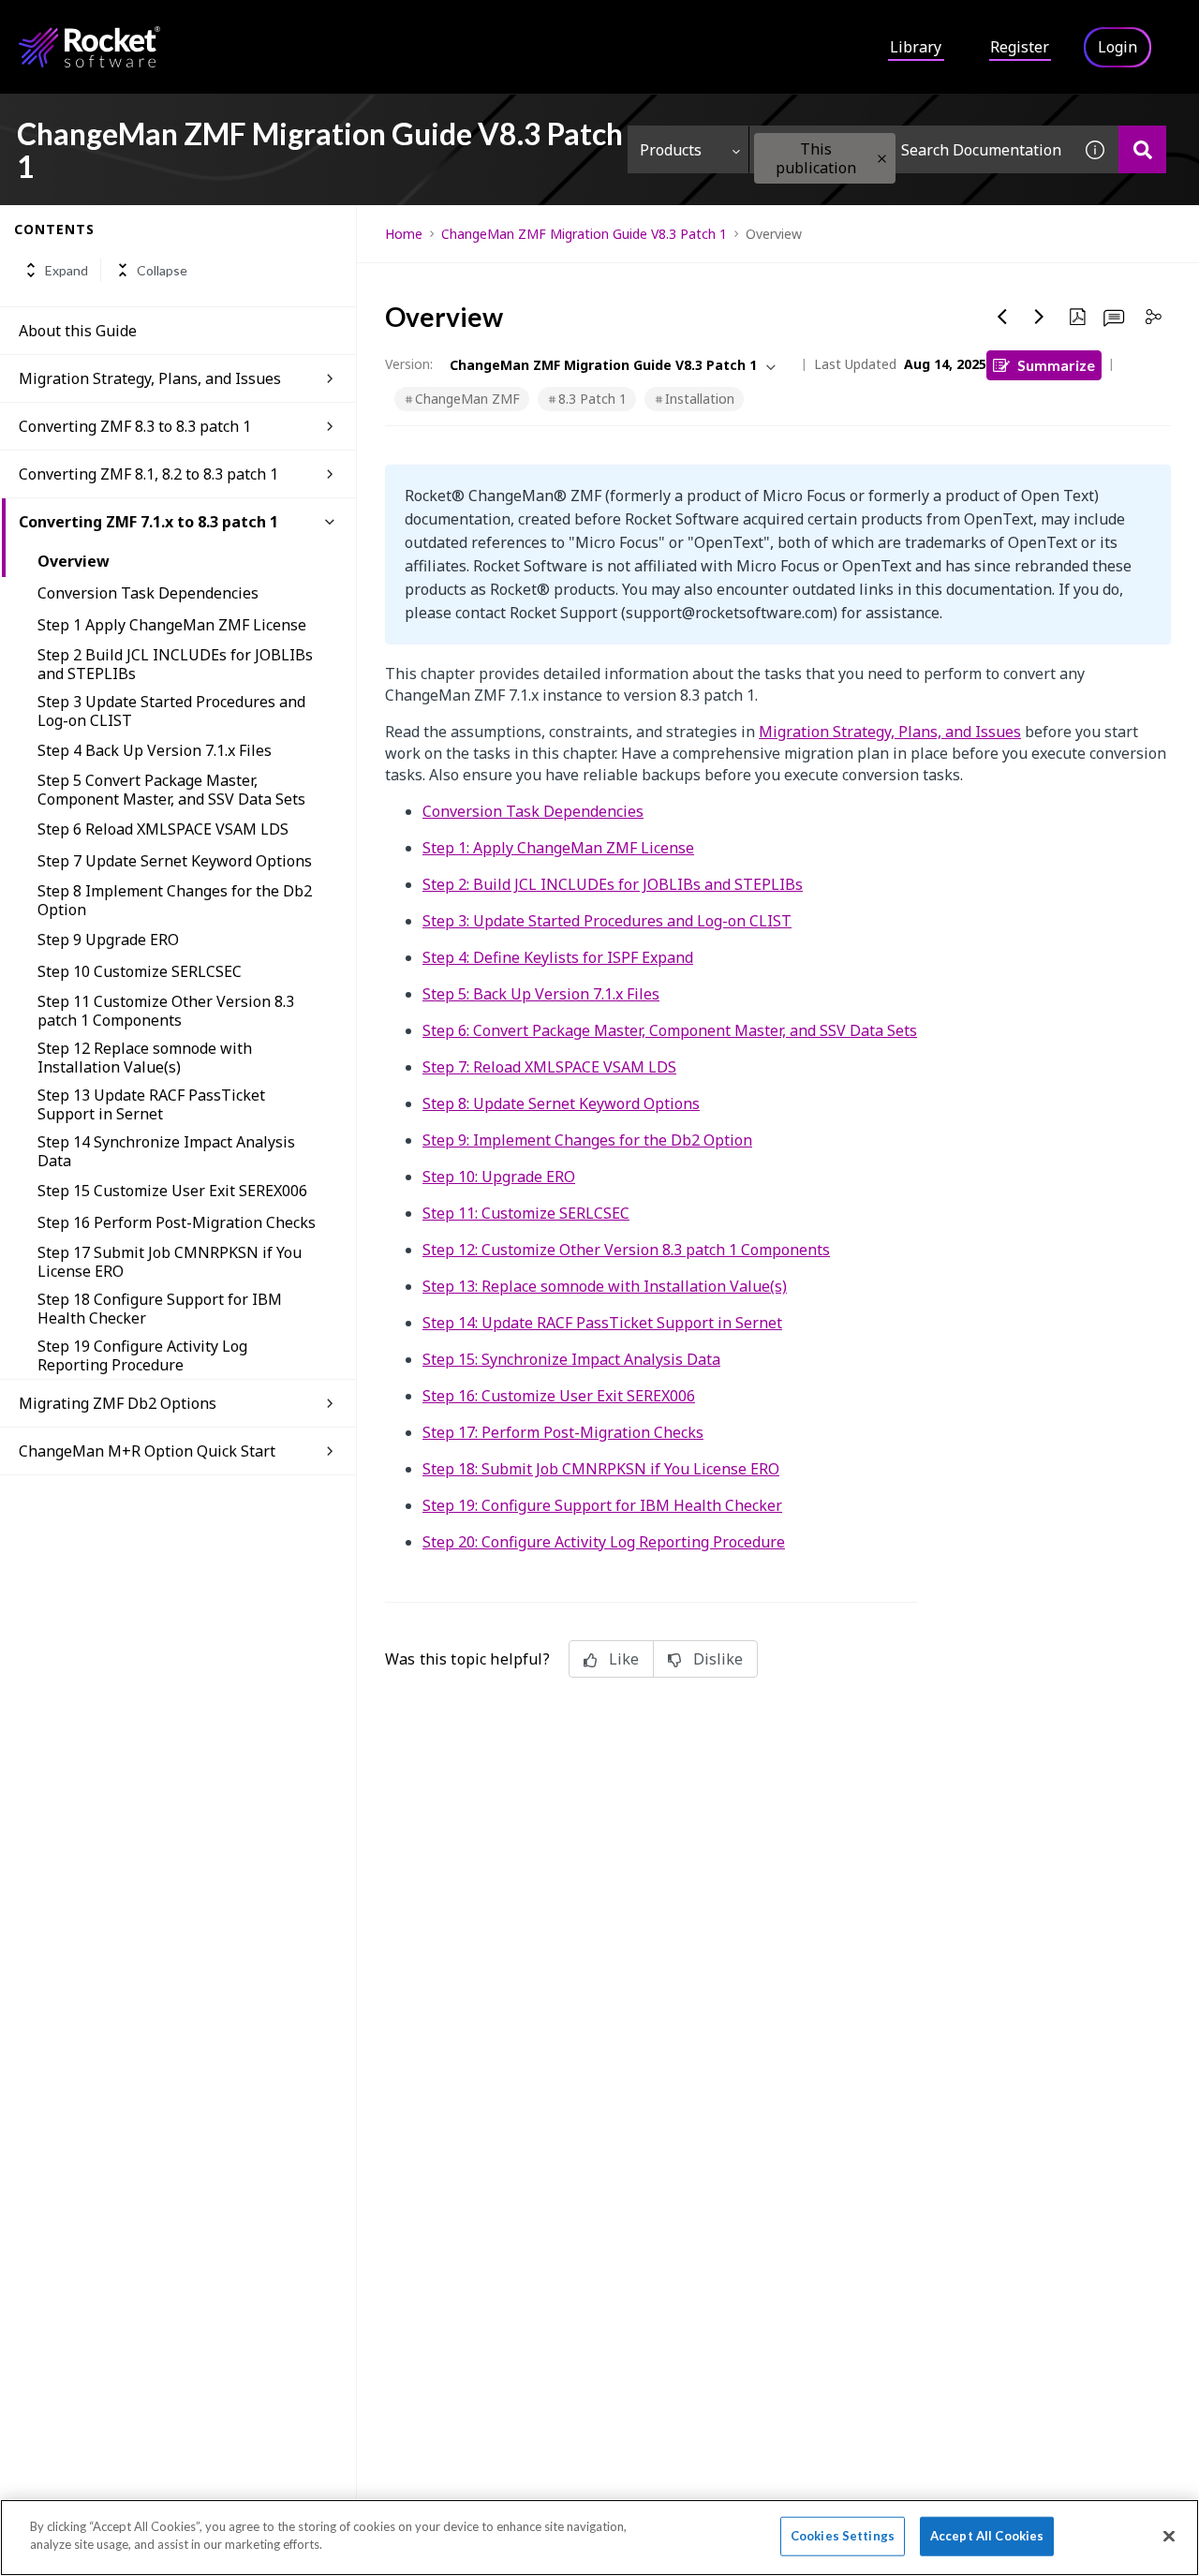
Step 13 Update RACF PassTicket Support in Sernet (151, 1104)
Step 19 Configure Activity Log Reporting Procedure (142, 1355)
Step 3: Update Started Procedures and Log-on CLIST (607, 921)
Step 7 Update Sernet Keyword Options (175, 861)
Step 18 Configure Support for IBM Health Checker (160, 1309)
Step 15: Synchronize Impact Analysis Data (571, 1359)
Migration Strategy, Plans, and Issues (890, 732)
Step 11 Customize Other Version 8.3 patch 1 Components (166, 1011)
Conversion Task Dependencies (148, 593)
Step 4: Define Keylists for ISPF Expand (558, 957)
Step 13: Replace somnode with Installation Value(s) (605, 1286)
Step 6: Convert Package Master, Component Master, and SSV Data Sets (670, 1030)
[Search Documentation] (1142, 149)
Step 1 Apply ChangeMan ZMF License (172, 625)
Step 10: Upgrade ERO (499, 1177)
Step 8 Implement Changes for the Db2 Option (175, 900)
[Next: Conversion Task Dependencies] (1040, 317)
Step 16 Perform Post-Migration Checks (177, 1222)
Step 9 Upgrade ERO (108, 940)
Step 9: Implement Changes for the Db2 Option (587, 1140)
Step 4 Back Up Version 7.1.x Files (155, 750)
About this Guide (78, 331)
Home (404, 234)
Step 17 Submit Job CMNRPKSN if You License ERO (170, 1262)
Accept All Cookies (987, 2536)
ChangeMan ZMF (467, 399)
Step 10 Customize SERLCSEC (140, 971)
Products (671, 150)
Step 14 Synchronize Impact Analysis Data (166, 1151)
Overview (74, 561)
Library (916, 47)
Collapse (162, 270)
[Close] (1169, 2536)
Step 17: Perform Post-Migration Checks (563, 1432)
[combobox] (910, 149)
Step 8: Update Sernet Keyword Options (561, 1103)
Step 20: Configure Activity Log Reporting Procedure (604, 1542)
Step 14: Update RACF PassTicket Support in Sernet (602, 1323)
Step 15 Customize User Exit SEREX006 (172, 1191)
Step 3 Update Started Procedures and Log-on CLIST (171, 711)
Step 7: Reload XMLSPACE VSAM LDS (549, 1067)
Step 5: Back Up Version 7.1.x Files (541, 994)
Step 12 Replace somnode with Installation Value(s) (145, 1058)
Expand (67, 270)
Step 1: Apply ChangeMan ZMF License (558, 848)
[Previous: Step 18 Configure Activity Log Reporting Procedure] (1002, 317)
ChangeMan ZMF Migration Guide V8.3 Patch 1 (584, 234)
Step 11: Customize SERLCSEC (526, 1213)
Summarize (1056, 365)
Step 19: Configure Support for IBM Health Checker (602, 1505)
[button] (882, 159)
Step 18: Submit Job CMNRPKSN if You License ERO (601, 1469)
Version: (409, 364)
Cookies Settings (843, 2536)
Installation (700, 399)
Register (1020, 47)
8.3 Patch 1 (592, 399)
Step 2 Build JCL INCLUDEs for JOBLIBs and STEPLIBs (175, 664)
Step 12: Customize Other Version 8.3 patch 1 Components (626, 1250)
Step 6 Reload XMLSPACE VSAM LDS (163, 829)
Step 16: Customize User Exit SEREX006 (559, 1396)
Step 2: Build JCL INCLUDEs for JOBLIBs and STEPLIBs (613, 884)
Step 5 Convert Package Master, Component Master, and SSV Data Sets (171, 790)
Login (1118, 47)
